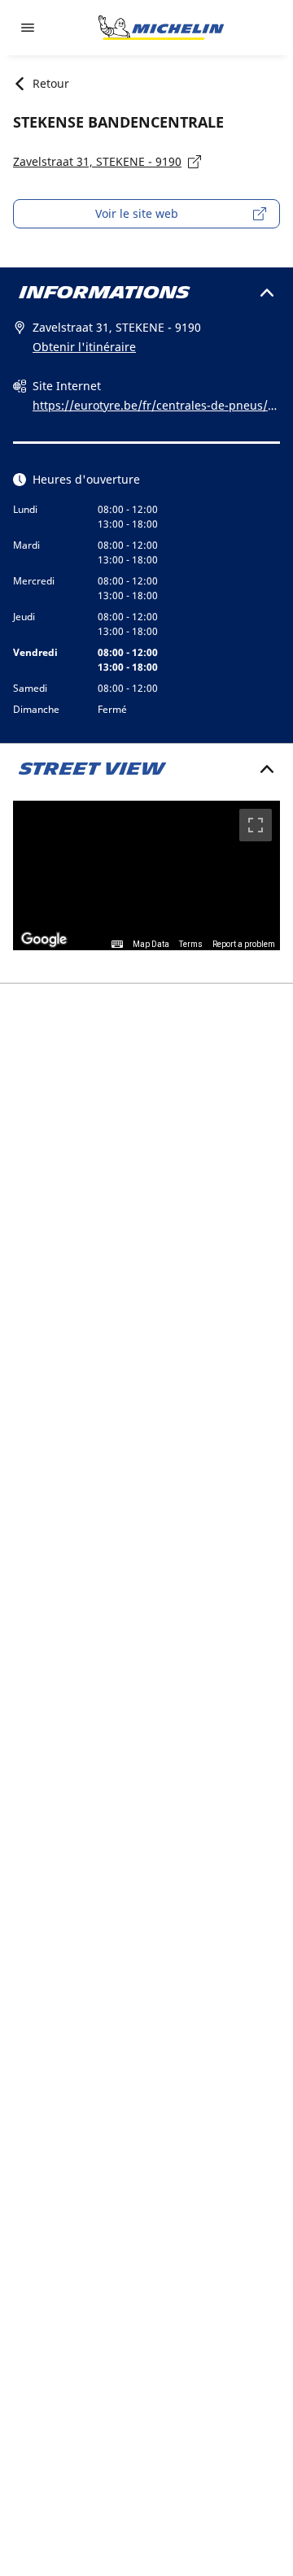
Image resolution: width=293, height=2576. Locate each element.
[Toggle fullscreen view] (256, 825)
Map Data (151, 944)
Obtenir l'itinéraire (84, 347)
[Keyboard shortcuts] (117, 945)
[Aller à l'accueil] (161, 28)
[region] (146, 876)
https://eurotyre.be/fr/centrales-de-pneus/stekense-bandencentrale (155, 406)
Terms (191, 944)
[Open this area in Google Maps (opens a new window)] (44, 940)
